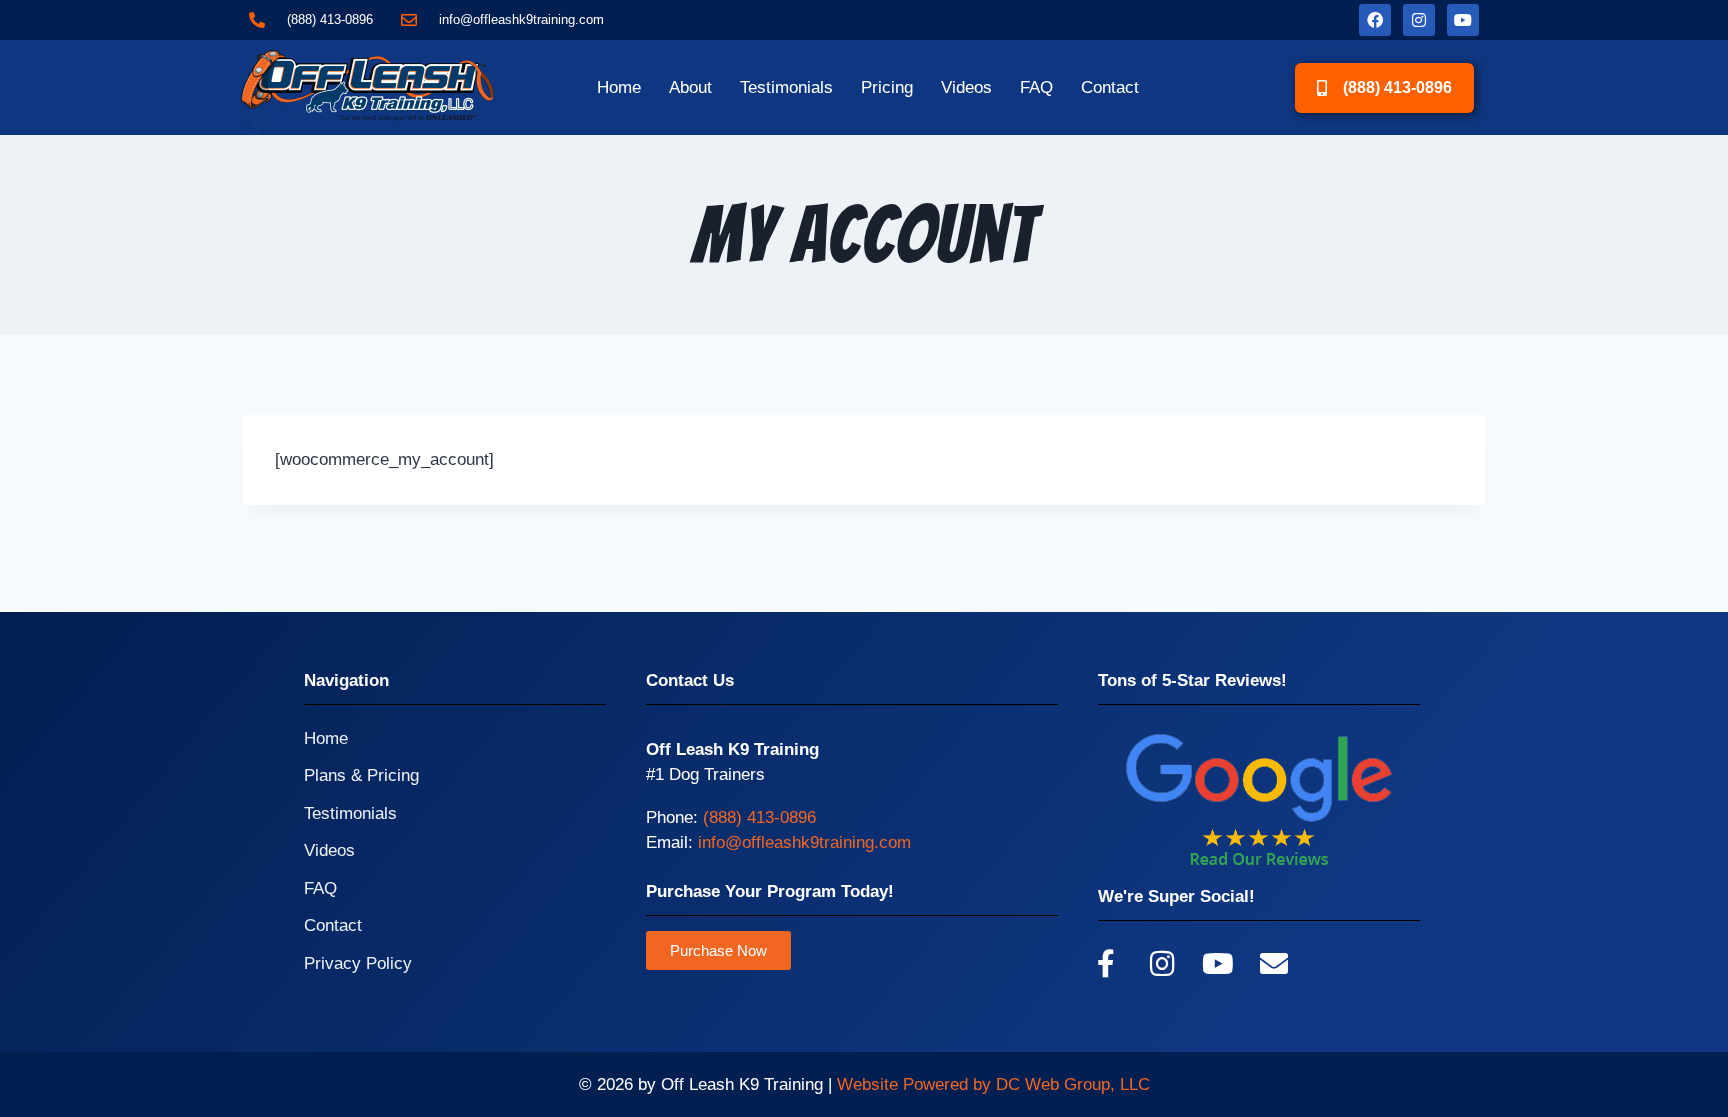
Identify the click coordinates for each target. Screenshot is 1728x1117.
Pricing (887, 87)
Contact (1110, 87)
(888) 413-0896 (759, 817)
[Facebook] (1375, 20)
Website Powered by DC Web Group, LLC (993, 1084)
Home (619, 87)
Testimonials (786, 87)
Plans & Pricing (361, 775)
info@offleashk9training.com (804, 842)
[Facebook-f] (1106, 964)
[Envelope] (1274, 964)
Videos (966, 87)
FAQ (1036, 87)
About (690, 87)
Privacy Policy (358, 963)
